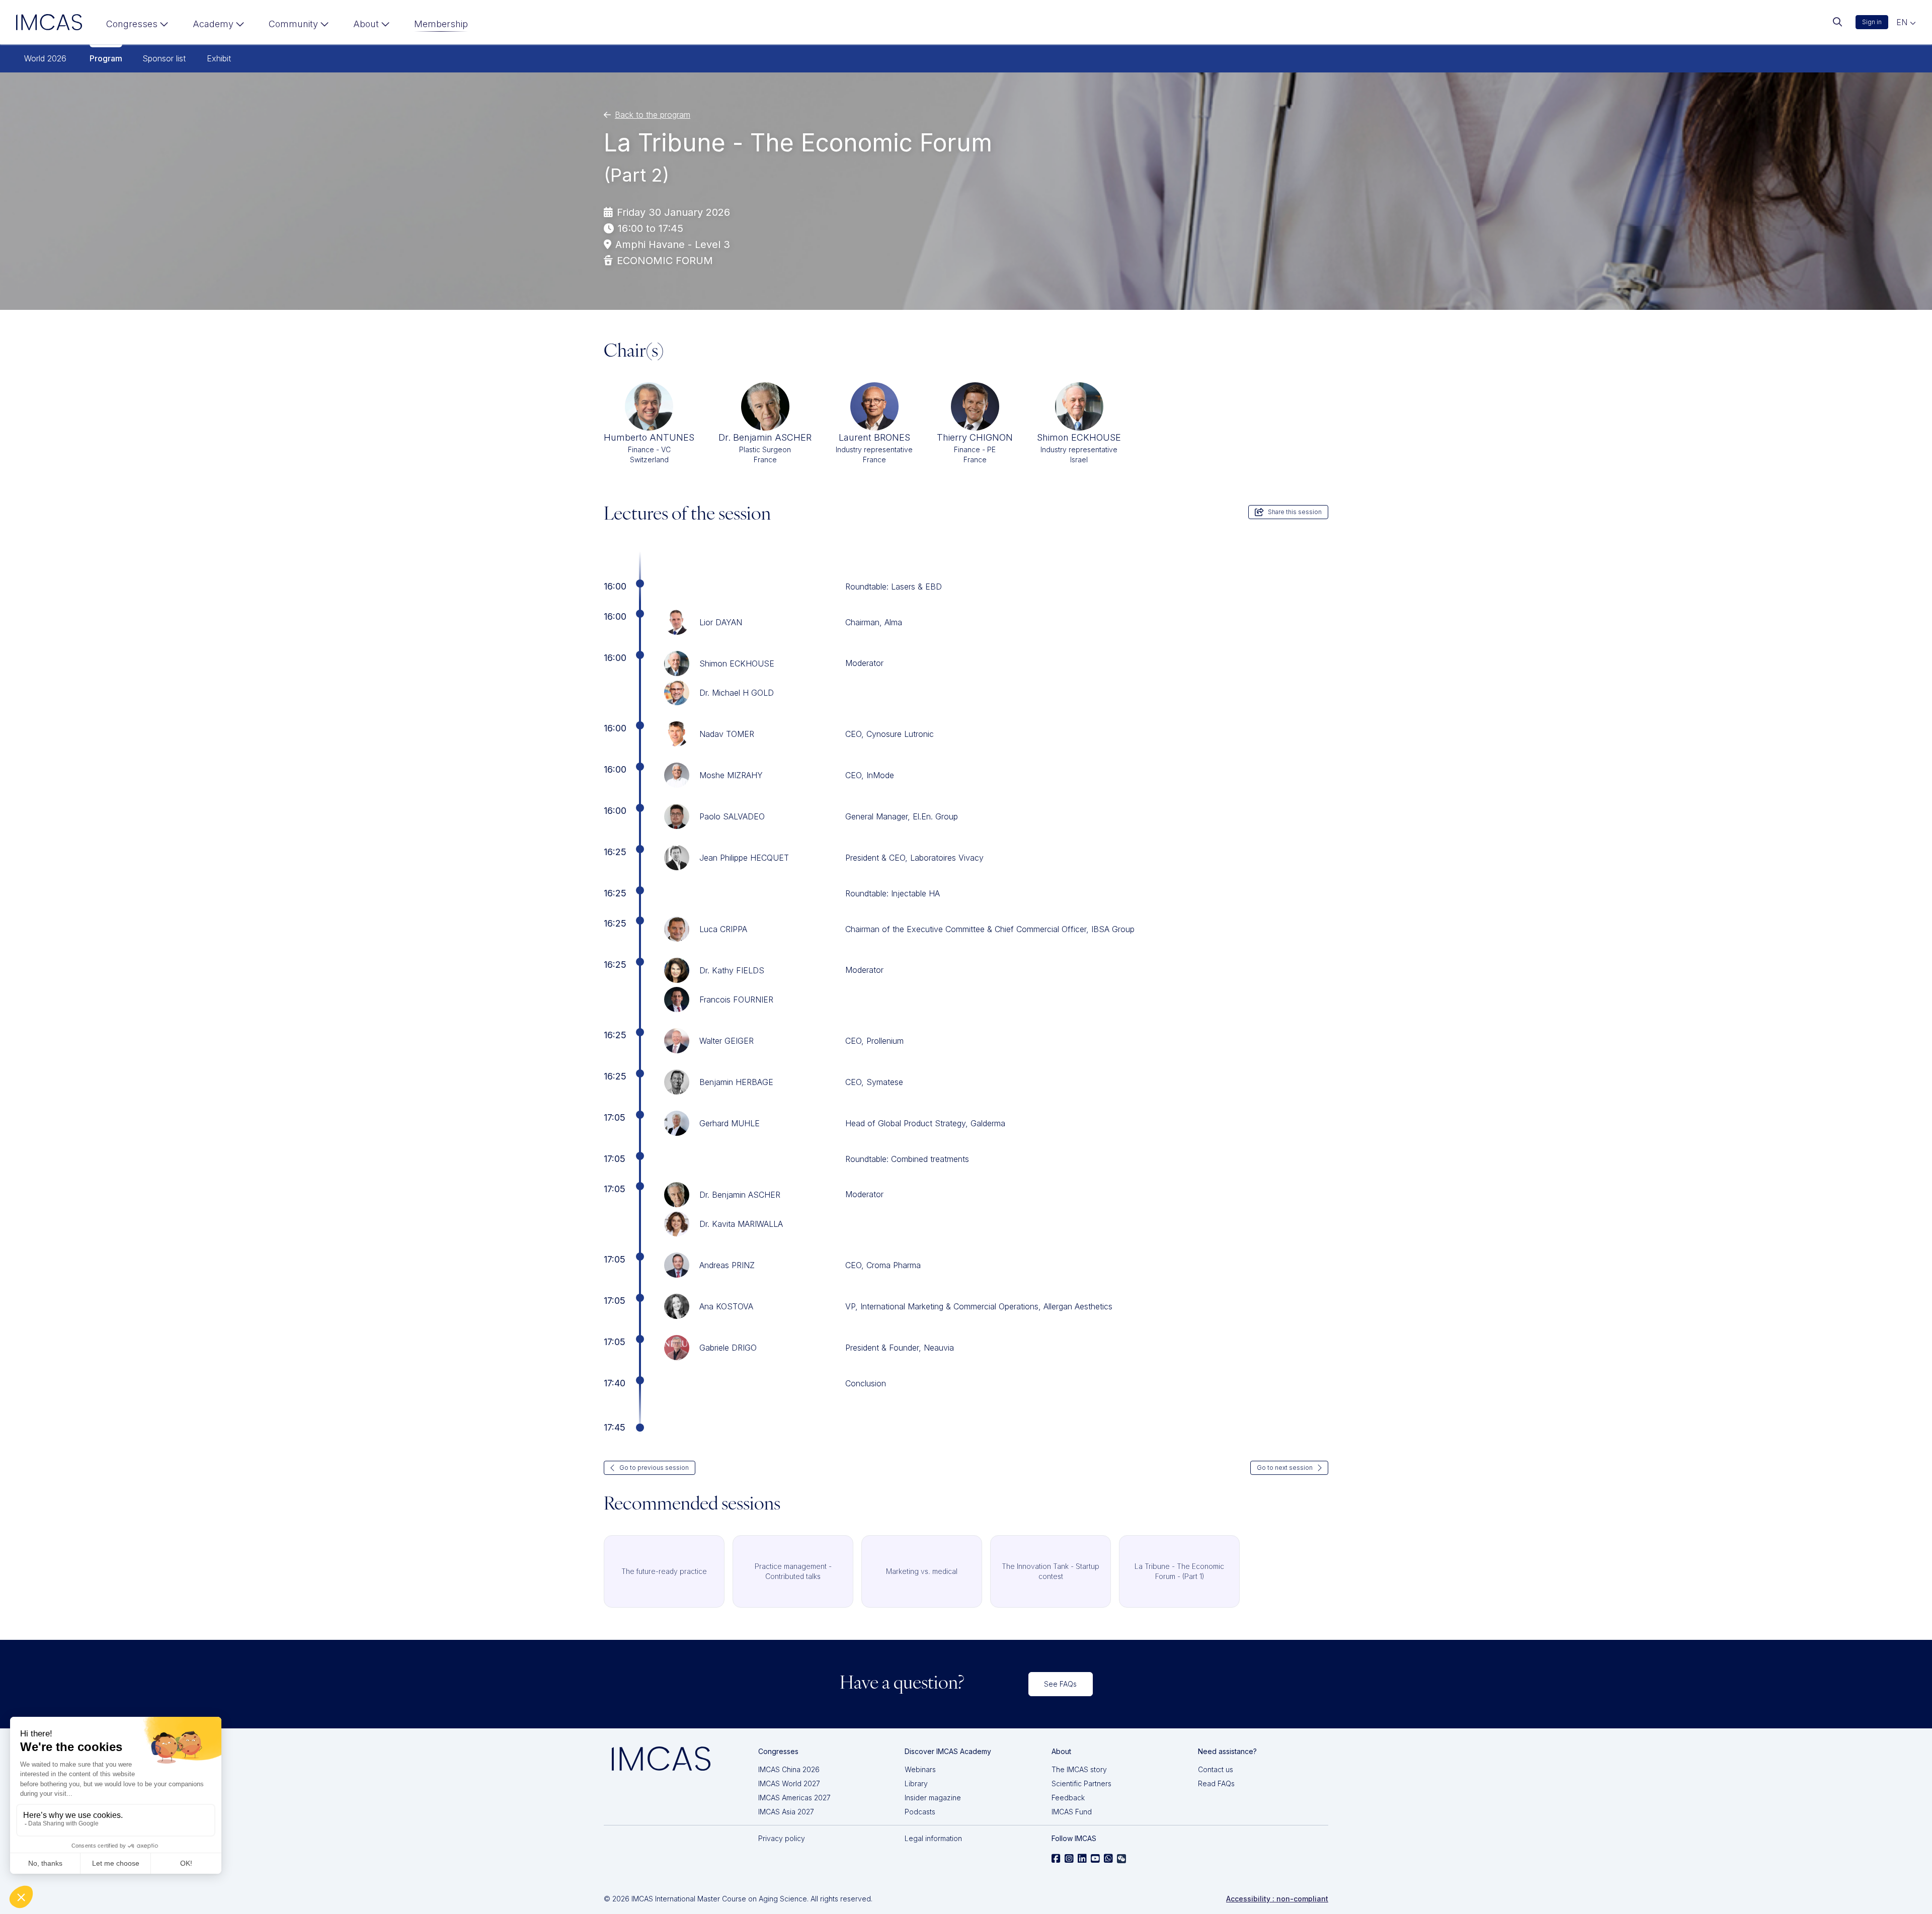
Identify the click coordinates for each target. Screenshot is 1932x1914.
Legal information (933, 1838)
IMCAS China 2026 (789, 1769)
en (1903, 22)
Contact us (1216, 1769)
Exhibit (219, 58)
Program (106, 58)
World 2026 (45, 58)
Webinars (920, 1769)
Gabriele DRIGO (728, 1348)
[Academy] (219, 26)
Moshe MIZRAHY (731, 775)
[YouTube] (1095, 1859)
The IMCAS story (1079, 1769)
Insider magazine (933, 1798)
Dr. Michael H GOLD (737, 693)
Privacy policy (782, 1838)
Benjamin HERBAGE (736, 1082)
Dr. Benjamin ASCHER (740, 1195)
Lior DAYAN (721, 622)
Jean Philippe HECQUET (744, 858)
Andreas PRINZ (727, 1265)
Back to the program (653, 115)
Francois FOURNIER (736, 1000)
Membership (441, 24)
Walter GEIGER (727, 1041)
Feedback (1068, 1798)
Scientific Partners (1081, 1783)
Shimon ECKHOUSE (737, 663)
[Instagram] (1069, 1859)
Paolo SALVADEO (732, 816)
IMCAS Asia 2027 (786, 1812)
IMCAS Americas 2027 (794, 1798)
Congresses (132, 24)
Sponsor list (164, 58)
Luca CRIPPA (723, 929)
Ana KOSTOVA (726, 1306)
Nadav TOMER (727, 734)
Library (916, 1783)
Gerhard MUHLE (730, 1123)
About (366, 24)
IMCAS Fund (1072, 1812)
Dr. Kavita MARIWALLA (741, 1224)
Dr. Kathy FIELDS (732, 970)
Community (293, 24)
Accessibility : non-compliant (1277, 1899)
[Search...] (1837, 22)
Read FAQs (1216, 1783)
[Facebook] (1056, 1859)
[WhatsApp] (1108, 1859)
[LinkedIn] (1082, 1859)
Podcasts (920, 1812)
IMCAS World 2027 (789, 1783)
